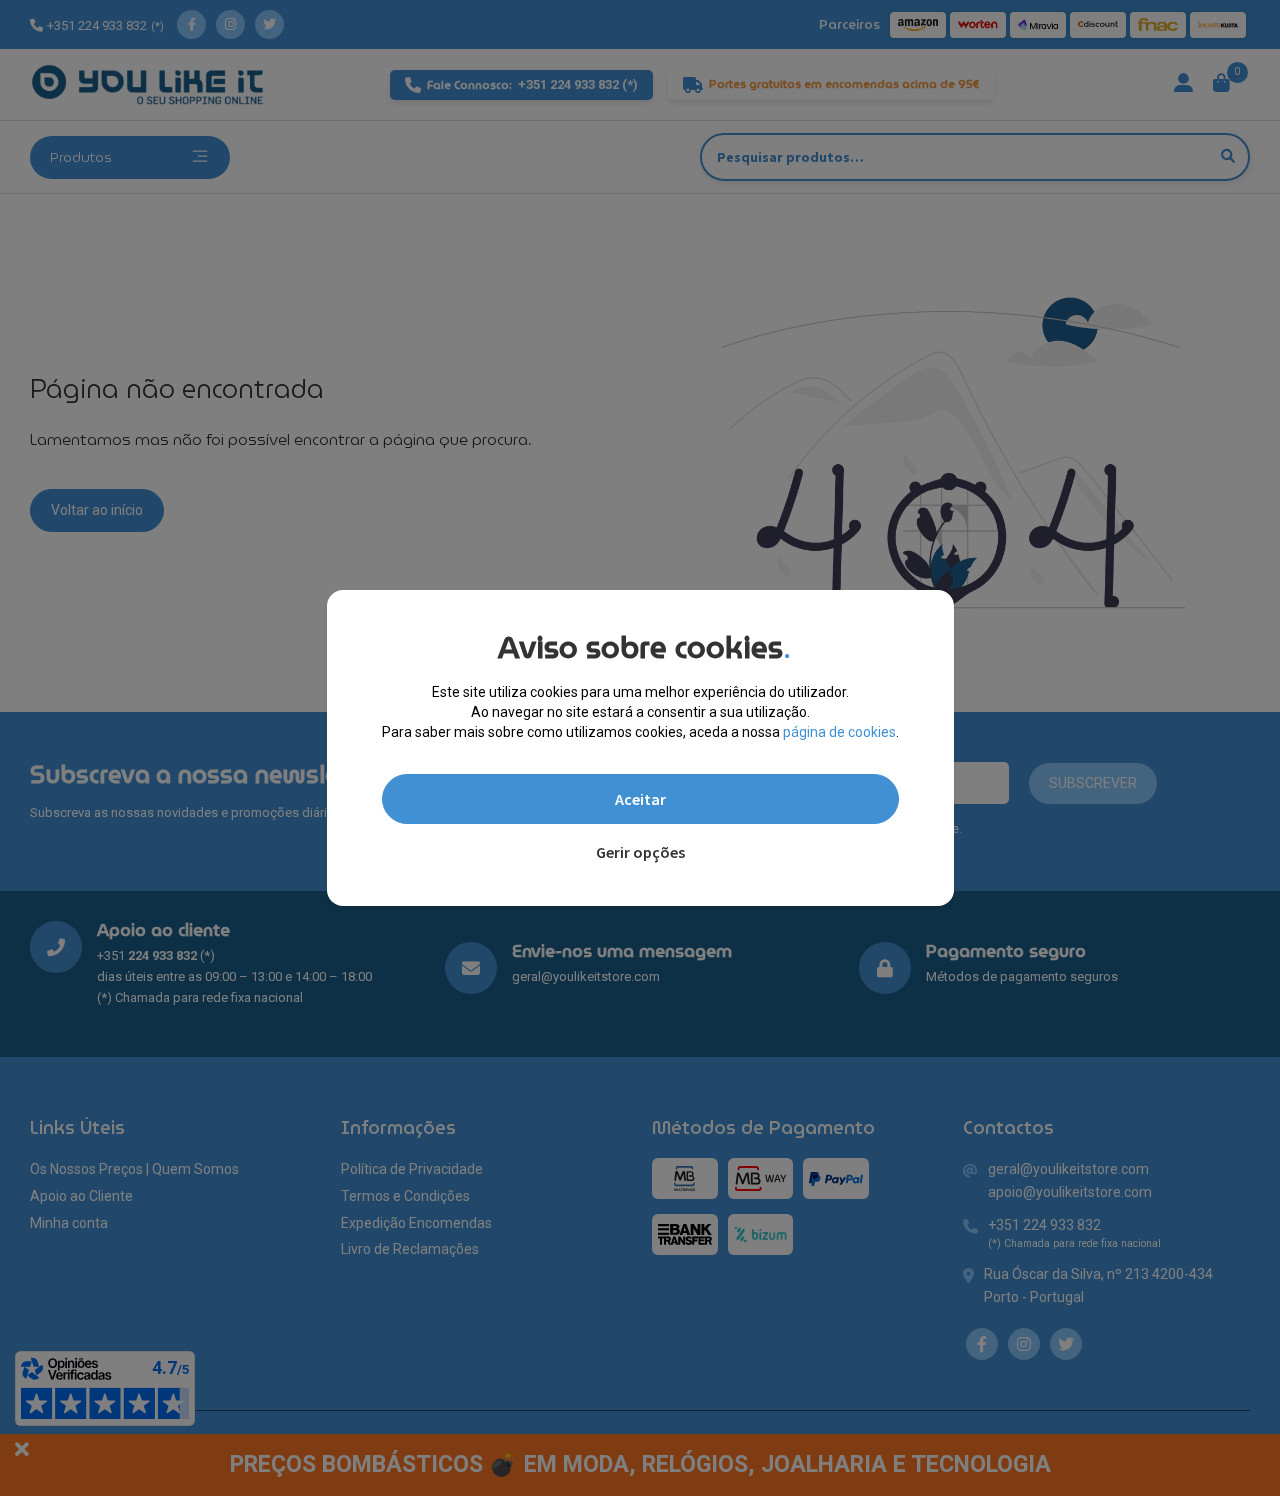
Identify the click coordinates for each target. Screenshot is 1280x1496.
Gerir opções (640, 852)
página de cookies (839, 732)
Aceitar (640, 799)
